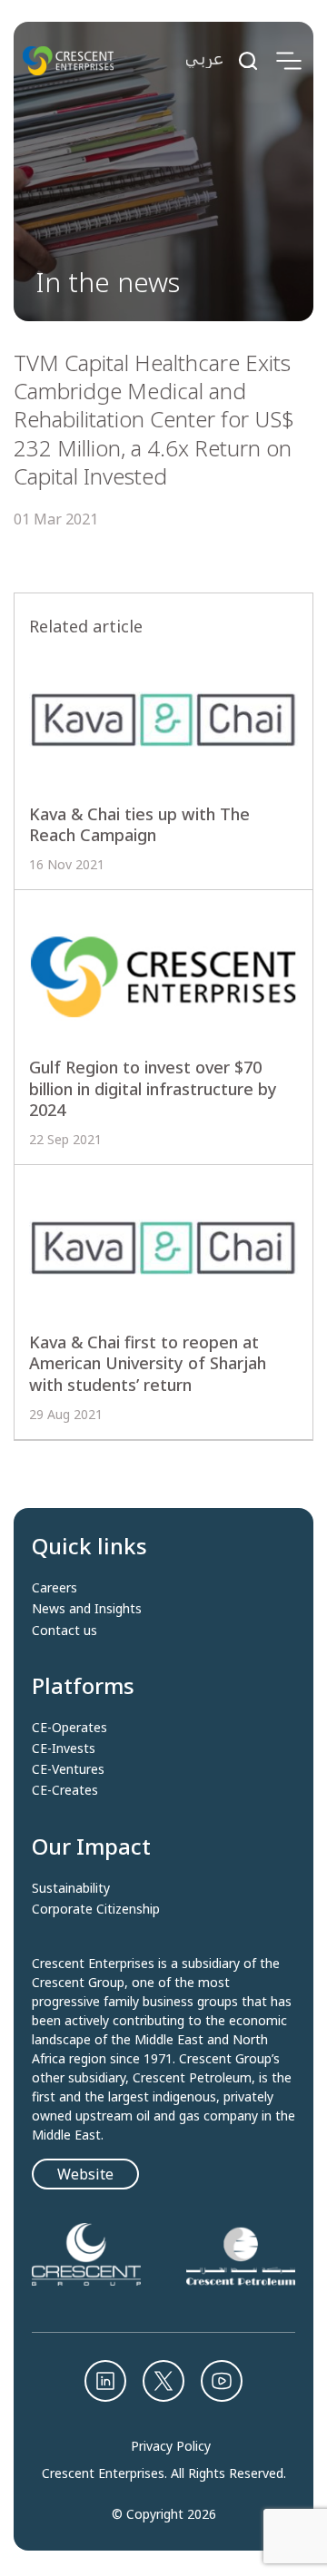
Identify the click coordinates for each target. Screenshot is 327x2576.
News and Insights (87, 1609)
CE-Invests (64, 1748)
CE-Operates (69, 1728)
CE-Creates (65, 1790)
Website (85, 2174)
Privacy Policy (171, 2446)
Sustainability (71, 1888)
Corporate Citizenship (96, 1909)
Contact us (64, 1631)
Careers (54, 1588)
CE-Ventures (68, 1769)
